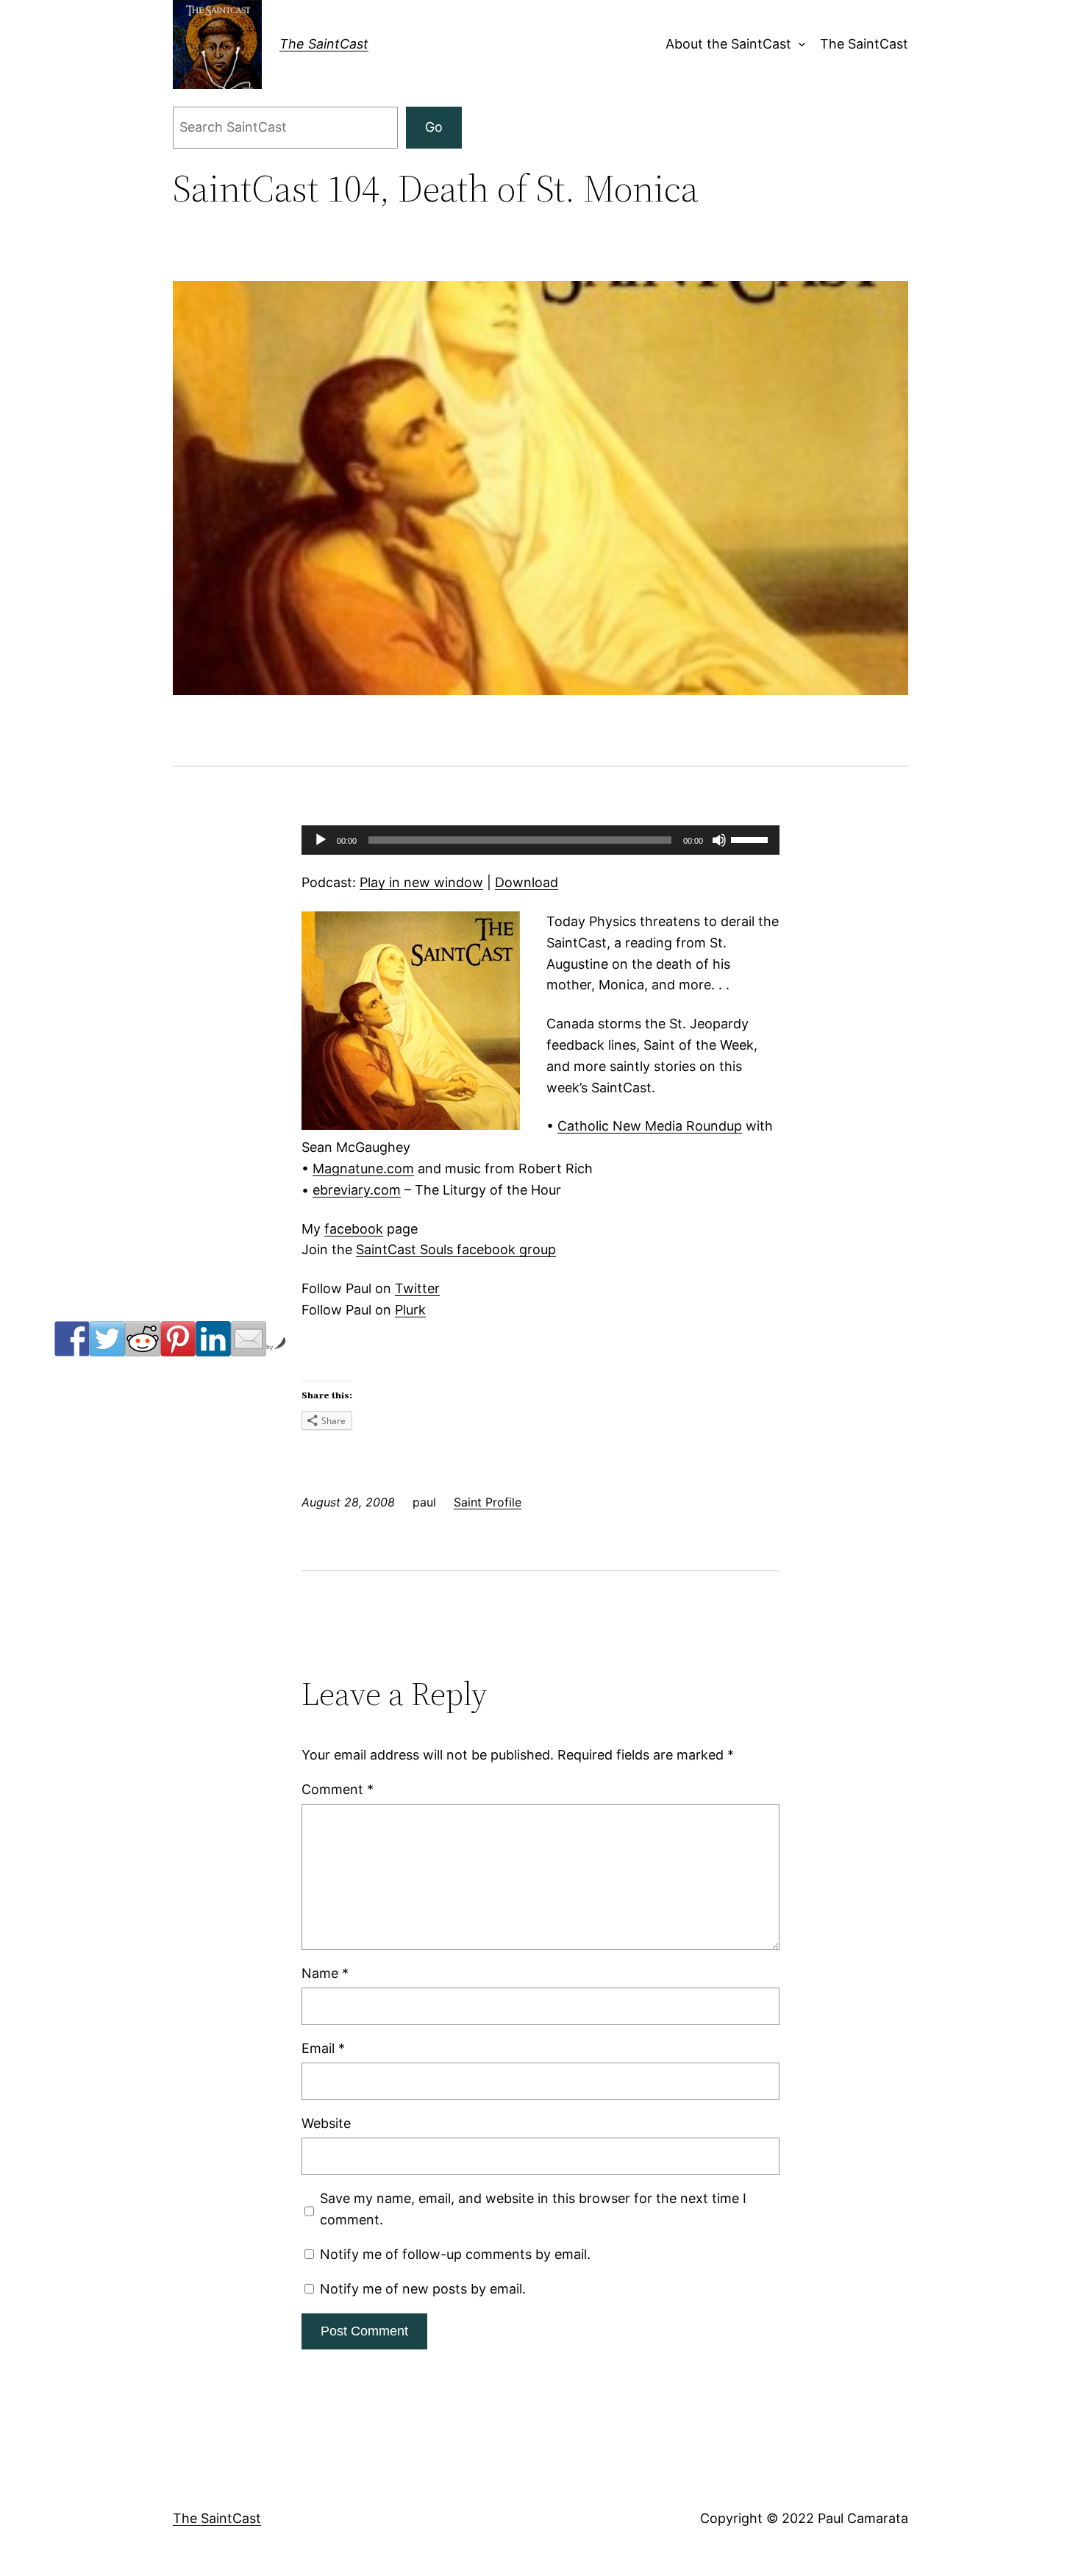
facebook (354, 1229)
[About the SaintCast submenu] (798, 45)
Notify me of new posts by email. (423, 2289)
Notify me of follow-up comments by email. (455, 2254)
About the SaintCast (728, 44)
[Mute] (719, 840)
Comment (338, 1789)
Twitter (417, 1288)
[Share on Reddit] (143, 1339)
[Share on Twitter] (107, 1339)
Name (325, 1973)
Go (434, 127)
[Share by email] (249, 1339)
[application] (540, 840)
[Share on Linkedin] (213, 1339)
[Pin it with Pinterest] (178, 1339)
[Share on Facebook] (72, 1339)
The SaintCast (324, 44)
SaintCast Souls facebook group (456, 1249)
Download (527, 882)
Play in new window (421, 882)
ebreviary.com (357, 1190)
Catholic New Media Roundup (650, 1126)
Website (326, 2123)
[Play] (321, 840)
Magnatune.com (363, 1168)
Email (323, 2048)
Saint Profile (488, 1502)
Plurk (410, 1310)
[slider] (752, 839)
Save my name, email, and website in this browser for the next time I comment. (533, 2209)
